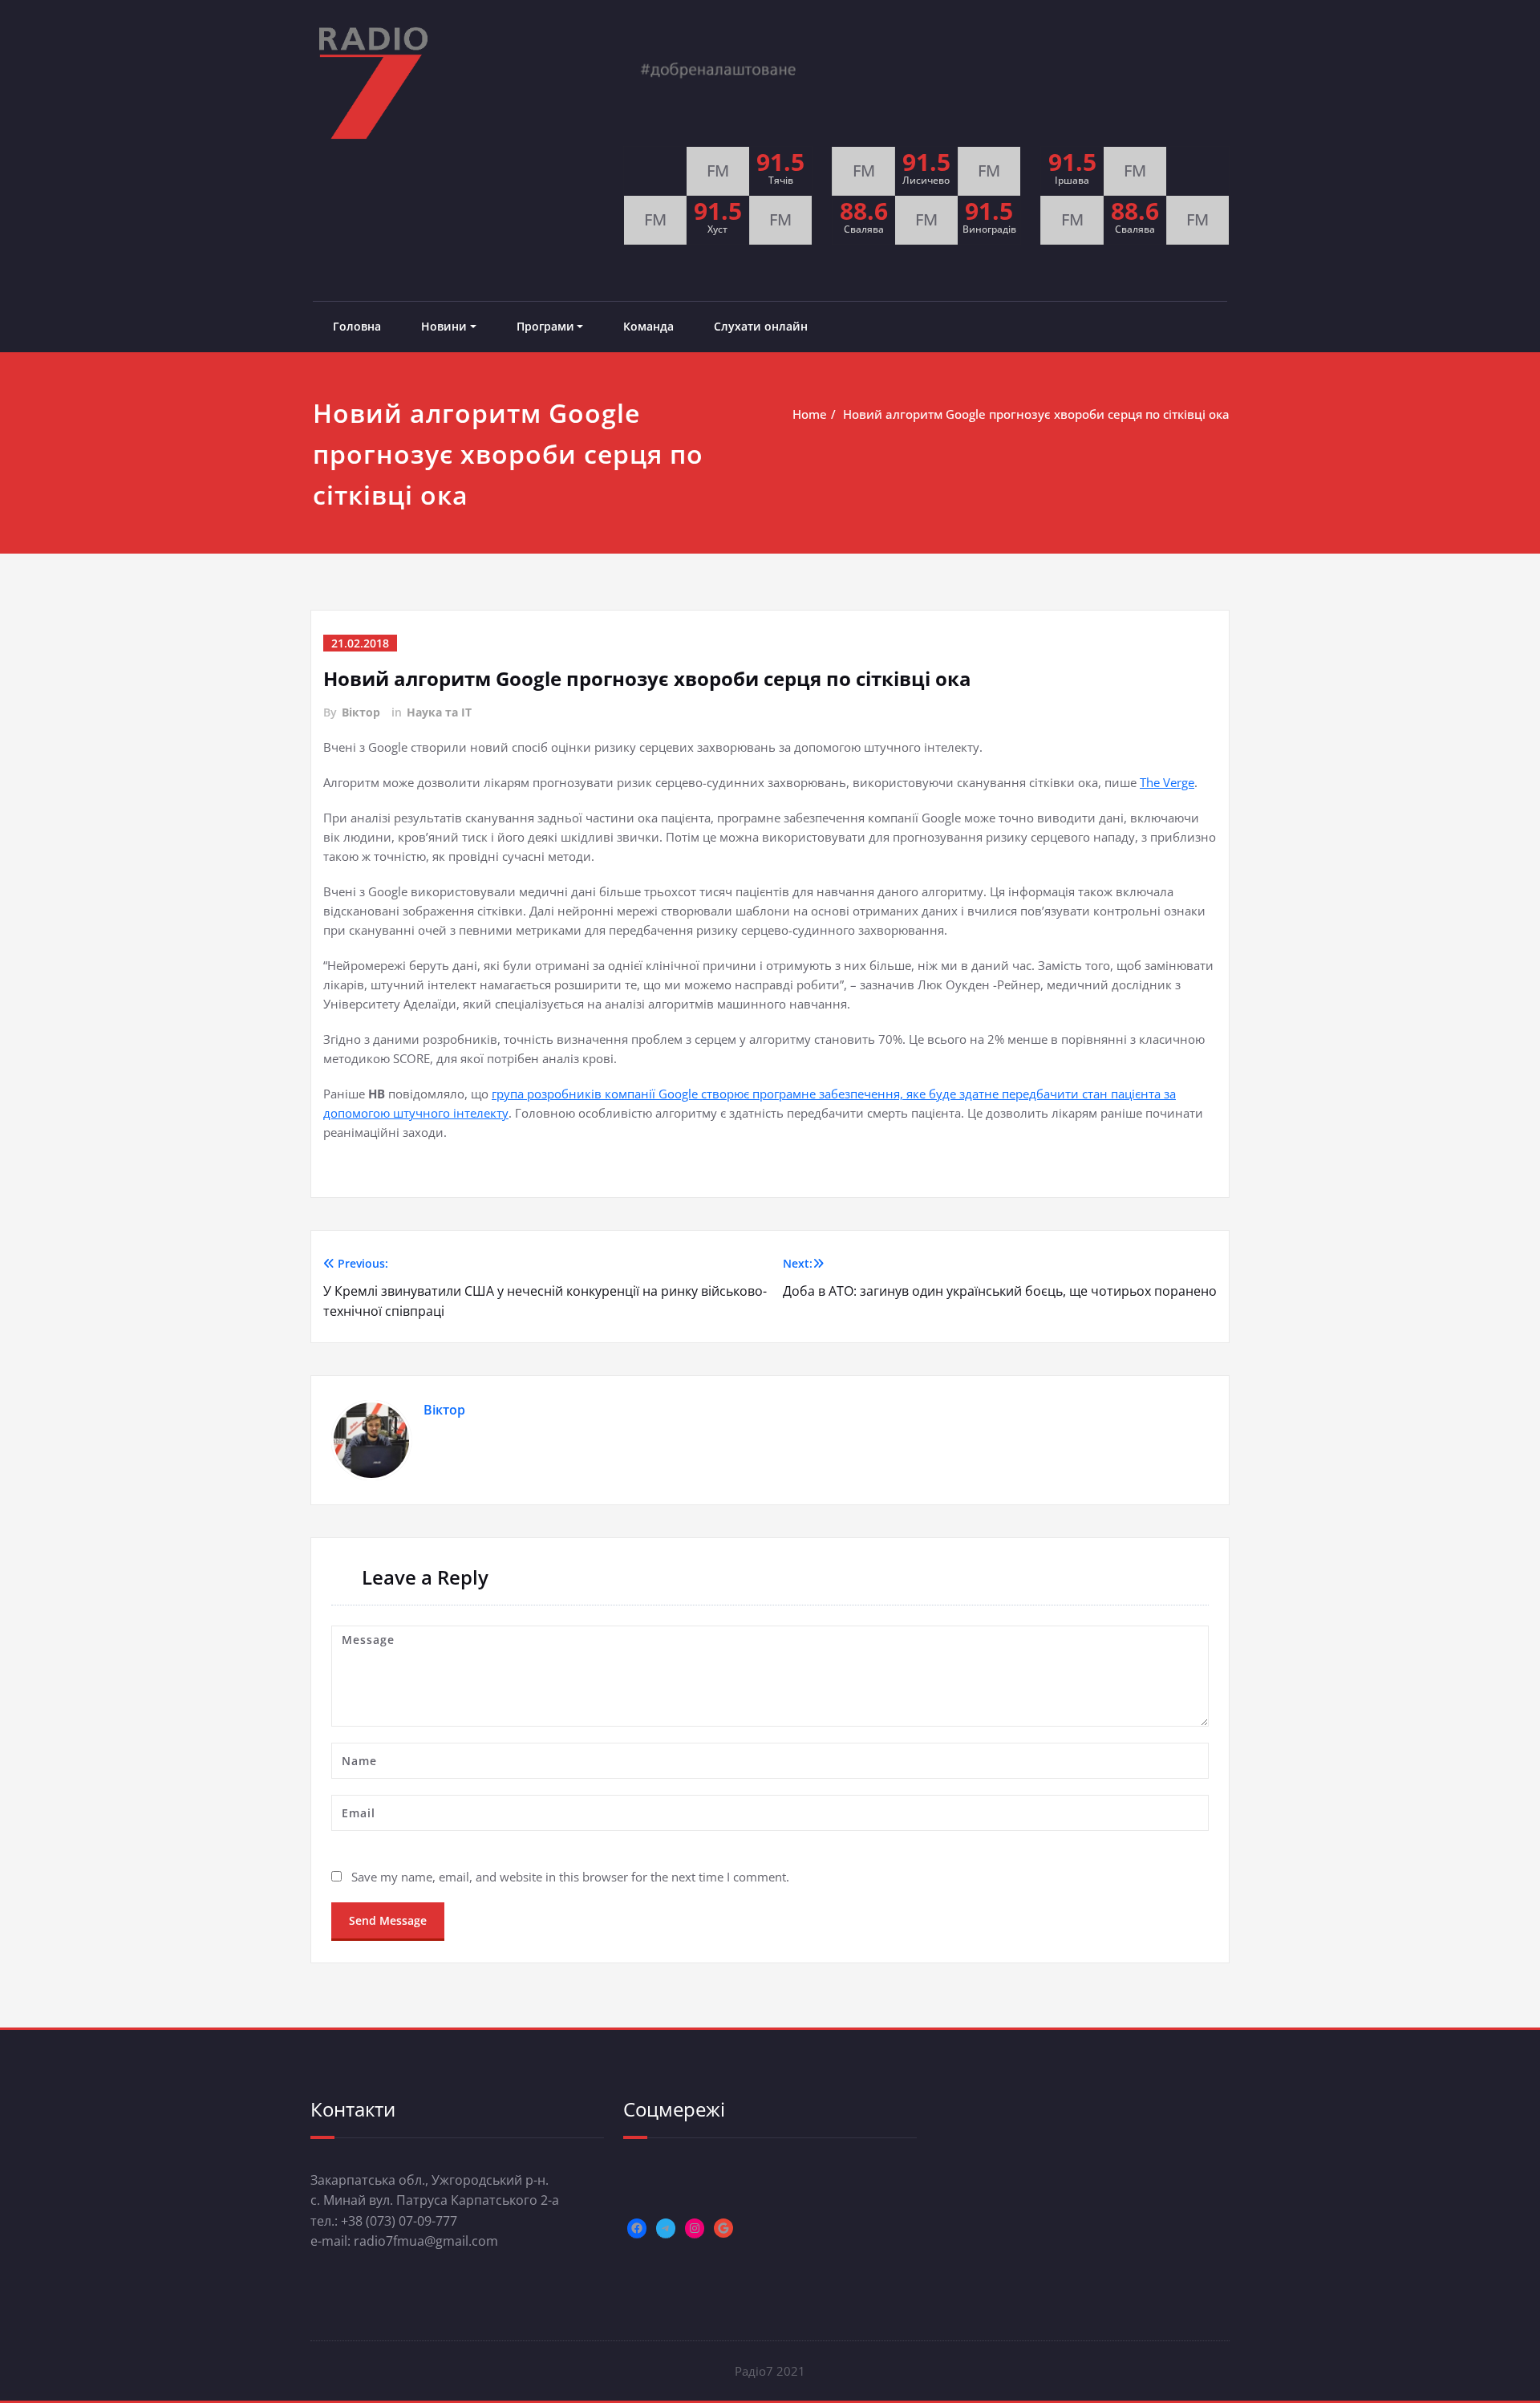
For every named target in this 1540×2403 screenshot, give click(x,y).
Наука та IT (439, 712)
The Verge (1167, 782)
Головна (357, 326)
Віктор (361, 712)
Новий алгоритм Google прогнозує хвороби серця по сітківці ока (1036, 414)
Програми (545, 326)
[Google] (723, 2228)
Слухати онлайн (761, 326)
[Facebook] (637, 2228)
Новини (444, 326)
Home (810, 414)
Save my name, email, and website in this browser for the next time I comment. (570, 1877)
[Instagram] (695, 2228)
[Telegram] (666, 2228)
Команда (648, 326)
